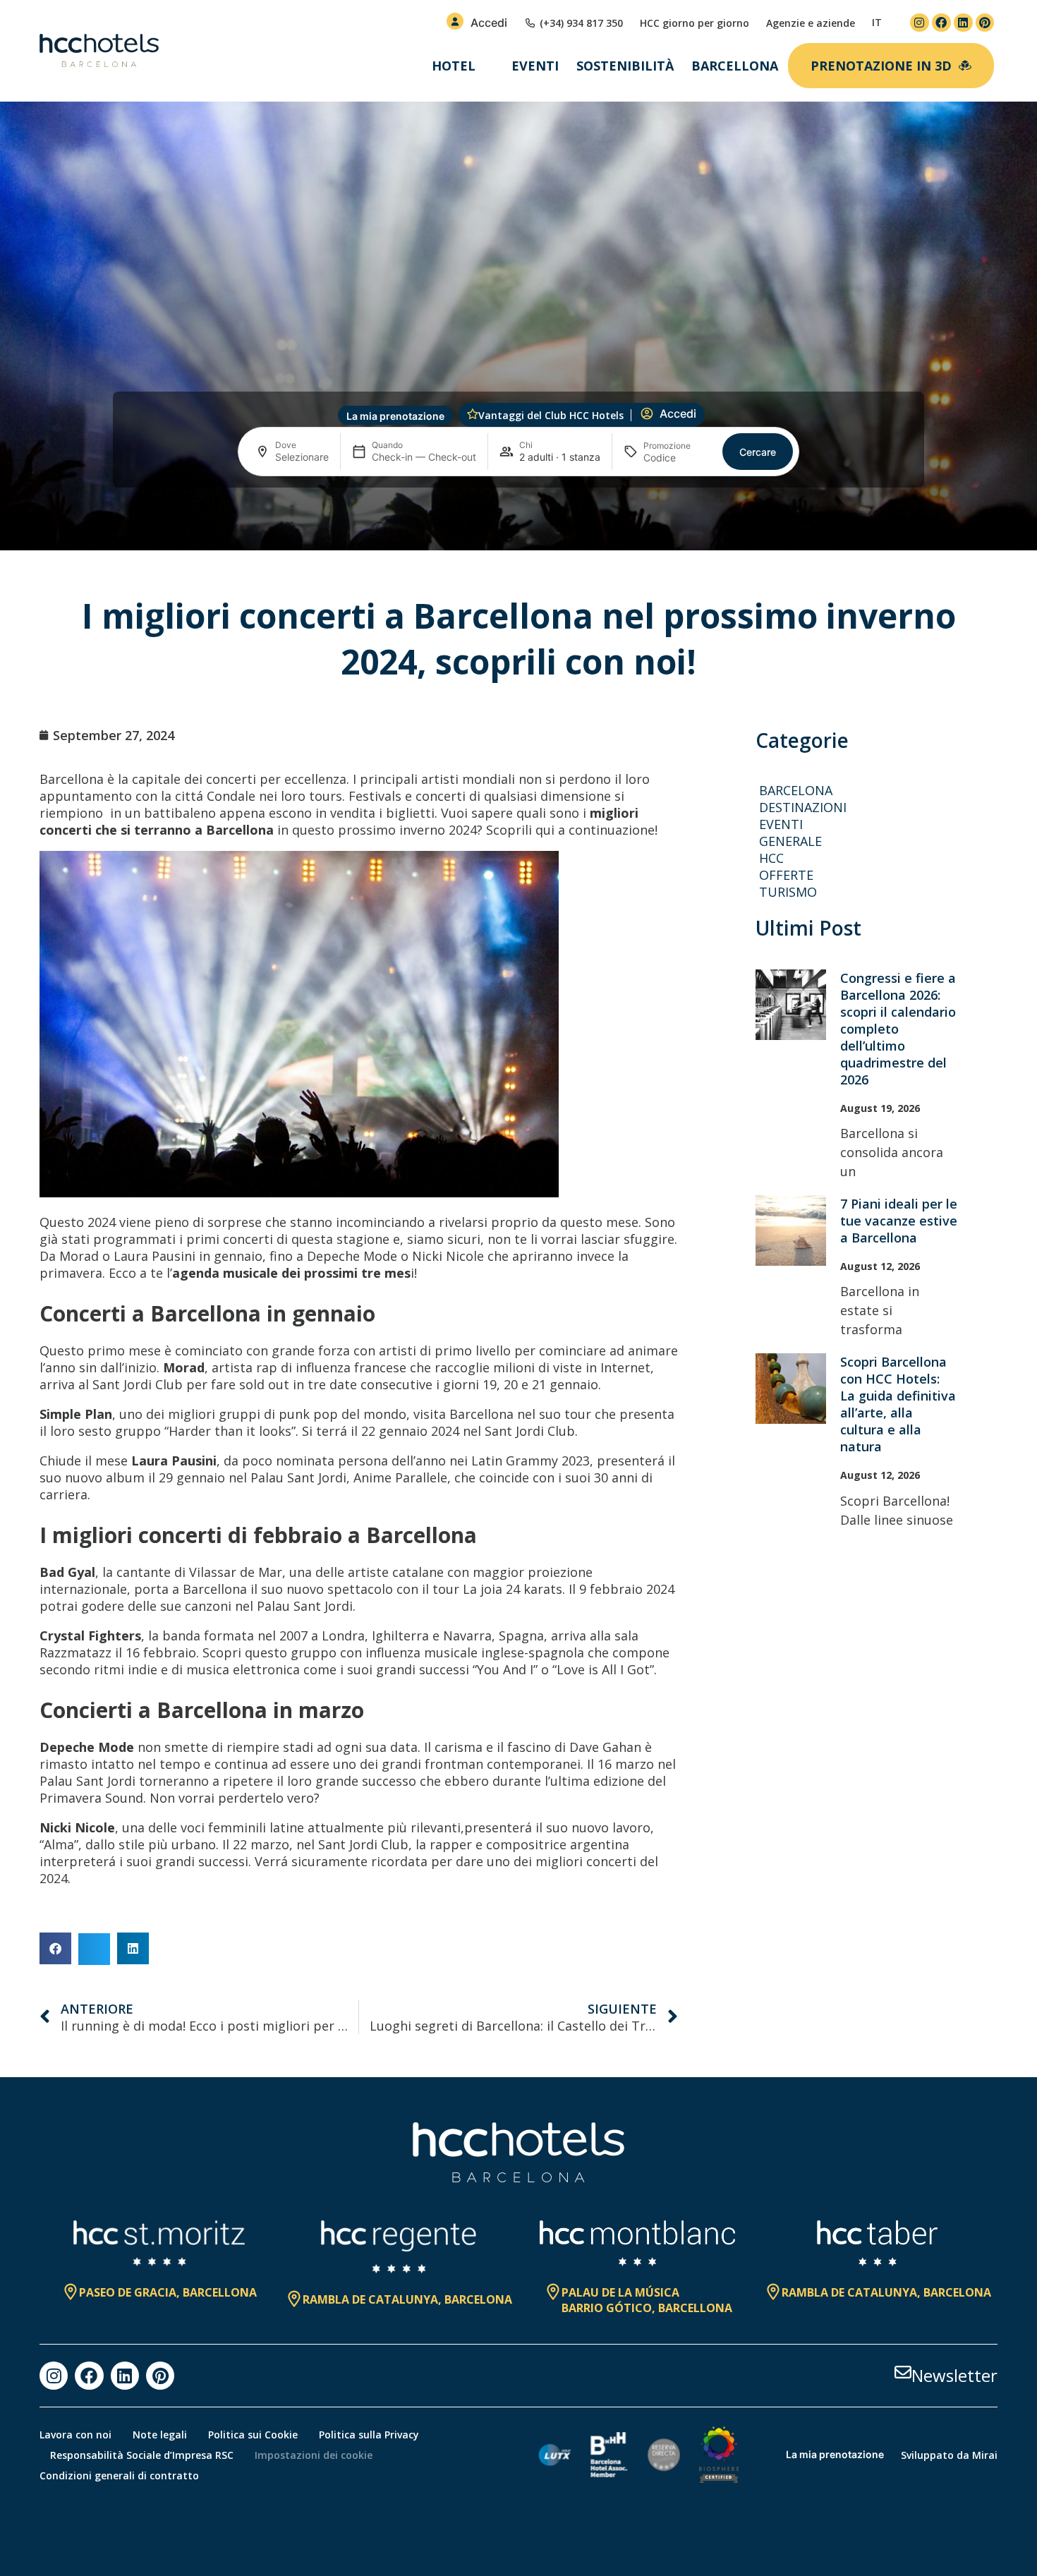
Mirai (985, 2455)
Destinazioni (803, 807)
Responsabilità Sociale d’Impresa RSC (142, 2455)
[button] (55, 1948)
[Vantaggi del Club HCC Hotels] (473, 414)
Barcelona (796, 790)
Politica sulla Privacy (369, 2435)
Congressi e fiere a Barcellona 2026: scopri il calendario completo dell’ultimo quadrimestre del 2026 (898, 1029)
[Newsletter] (903, 2372)
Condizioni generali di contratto (119, 2475)
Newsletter (954, 2375)
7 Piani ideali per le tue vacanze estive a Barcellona (899, 1221)
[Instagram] (920, 23)
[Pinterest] (985, 23)
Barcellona (735, 66)
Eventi (535, 66)
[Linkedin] (963, 23)
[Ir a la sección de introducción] (519, 527)
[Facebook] (941, 23)
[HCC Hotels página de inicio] (99, 51)
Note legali (160, 2435)
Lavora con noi (75, 2435)
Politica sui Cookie (253, 2435)
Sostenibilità (625, 66)
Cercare (758, 452)
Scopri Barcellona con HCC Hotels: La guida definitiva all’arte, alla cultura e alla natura (898, 1404)
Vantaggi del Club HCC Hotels (551, 415)
